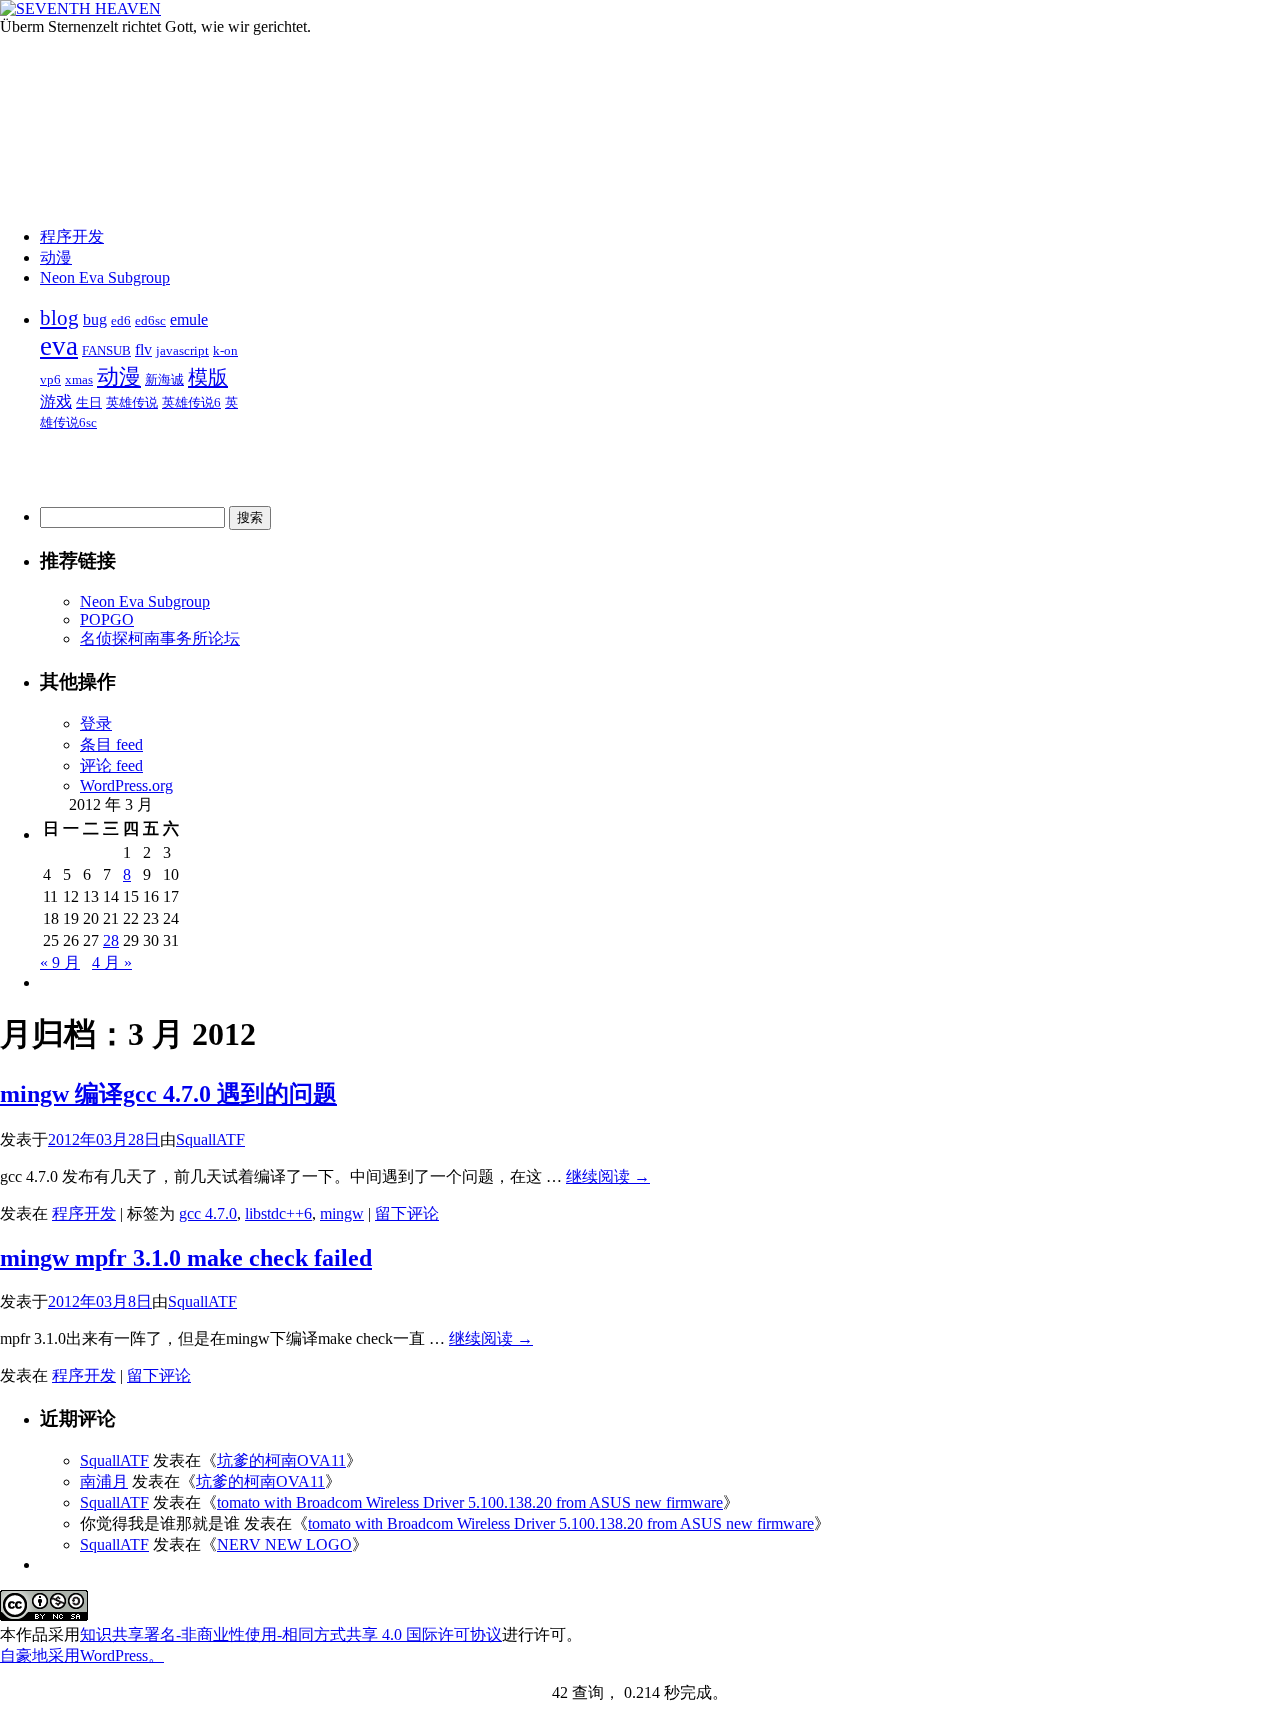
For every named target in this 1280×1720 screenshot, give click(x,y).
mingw (342, 1213)
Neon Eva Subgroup (105, 277)
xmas (79, 379)
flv (143, 349)
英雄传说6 (191, 402)
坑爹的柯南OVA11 (281, 1460)
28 (111, 940)
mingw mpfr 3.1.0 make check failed (186, 1258)
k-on (225, 350)
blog (59, 318)
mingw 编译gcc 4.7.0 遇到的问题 (168, 1094)
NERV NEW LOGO (284, 1544)
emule (189, 319)
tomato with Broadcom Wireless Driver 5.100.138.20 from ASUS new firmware (470, 1502)
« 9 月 (60, 962)
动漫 (56, 257)
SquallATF (210, 1139)
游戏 (56, 401)
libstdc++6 (278, 1213)
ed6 (121, 320)
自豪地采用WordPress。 (82, 1655)
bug (95, 319)
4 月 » (112, 962)
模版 (208, 377)
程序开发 (72, 236)
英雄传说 (132, 402)
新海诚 (164, 379)
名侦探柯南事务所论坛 (160, 638)
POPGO (107, 619)
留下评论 (407, 1213)
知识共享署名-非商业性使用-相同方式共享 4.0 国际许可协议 (291, 1634)
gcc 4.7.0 (208, 1213)
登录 (96, 723)
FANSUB (106, 350)
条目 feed (111, 744)
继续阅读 (608, 1176)
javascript (182, 350)
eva (59, 346)
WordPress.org (126, 785)
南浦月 (104, 1481)
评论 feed (111, 765)
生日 (89, 402)
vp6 (50, 379)
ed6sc (150, 320)
